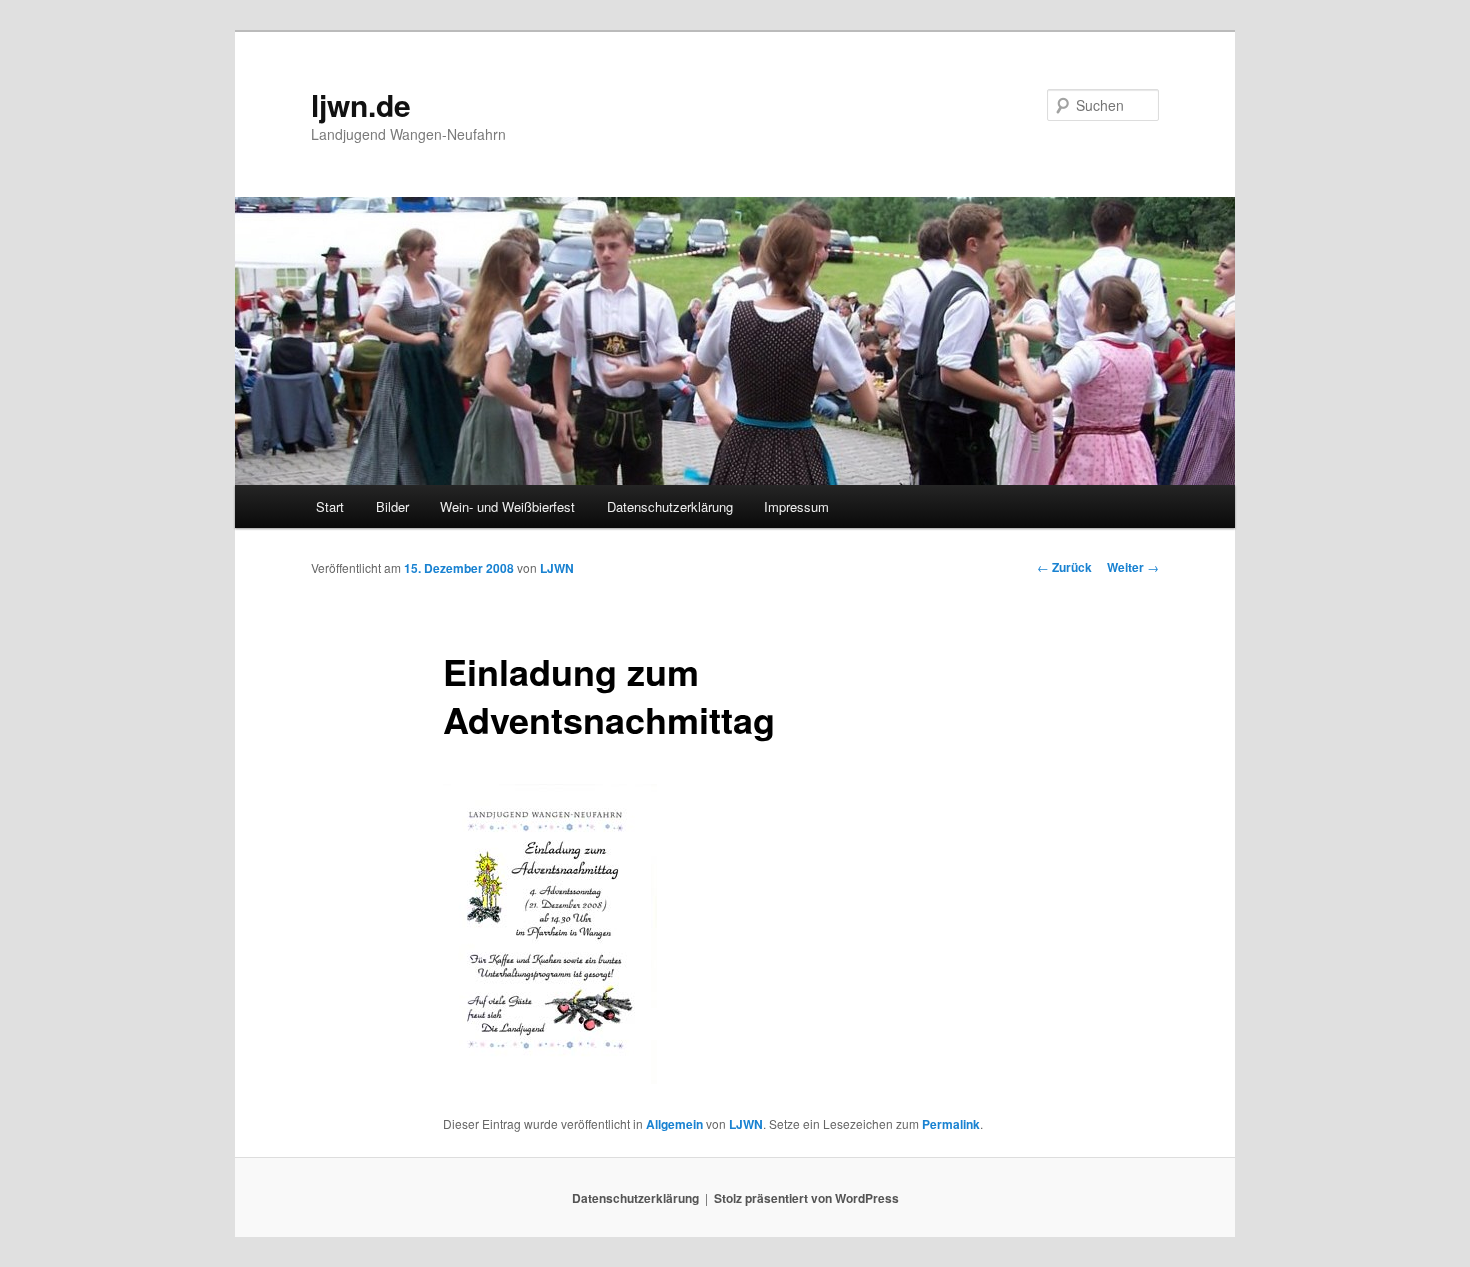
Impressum (796, 506)
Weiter (1133, 567)
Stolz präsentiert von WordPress (806, 1198)
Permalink (951, 1124)
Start (330, 506)
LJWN (557, 568)
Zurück (1064, 567)
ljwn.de (361, 104)
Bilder (392, 506)
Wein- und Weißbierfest (507, 506)
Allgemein (674, 1124)
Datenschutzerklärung (670, 506)
